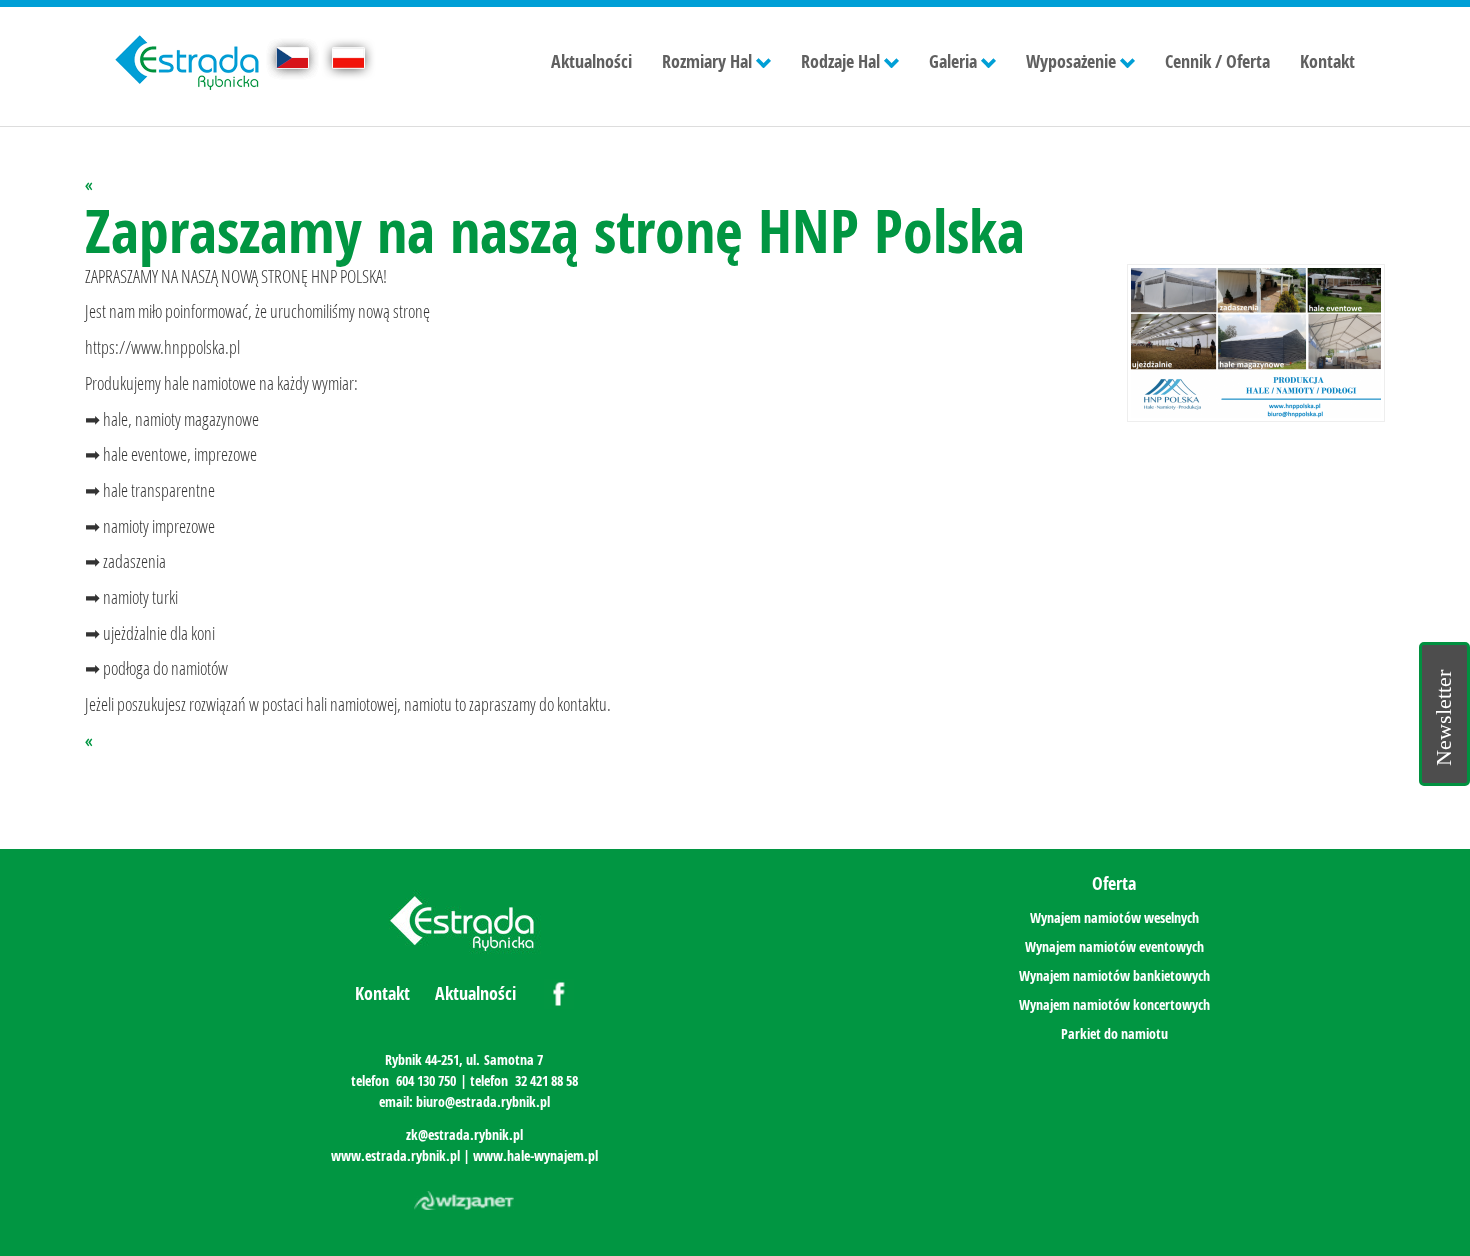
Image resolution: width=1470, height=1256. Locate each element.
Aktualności (591, 61)
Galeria (953, 61)
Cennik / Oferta (1217, 61)
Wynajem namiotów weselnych (1114, 917)
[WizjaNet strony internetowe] (464, 1201)
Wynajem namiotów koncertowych (1114, 1004)
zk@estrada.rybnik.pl (464, 1134)
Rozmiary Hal (707, 61)
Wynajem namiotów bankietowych (1114, 975)
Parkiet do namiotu (1114, 1033)
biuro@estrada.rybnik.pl (483, 1101)
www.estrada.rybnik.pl (395, 1155)
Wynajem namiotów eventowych (1114, 946)
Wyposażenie (1071, 61)
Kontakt (1327, 61)
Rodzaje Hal (840, 61)
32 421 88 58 (546, 1080)
